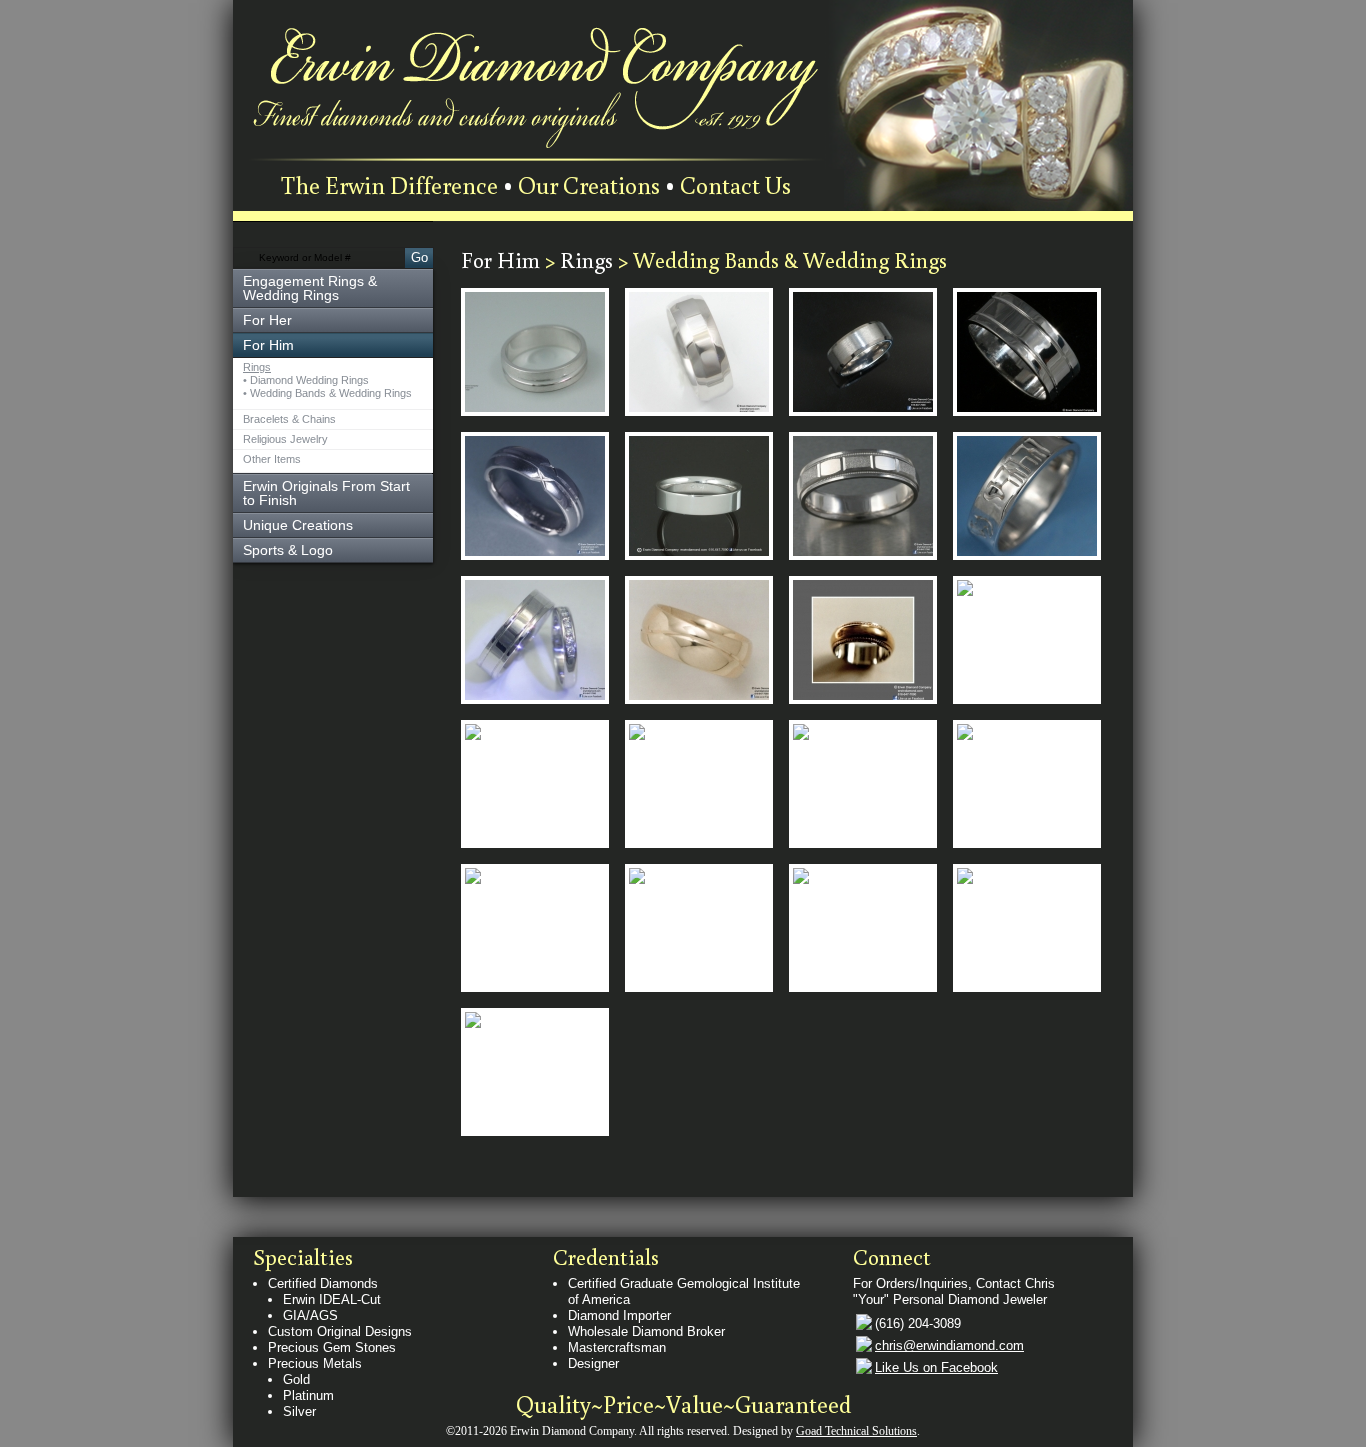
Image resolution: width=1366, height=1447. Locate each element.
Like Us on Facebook (936, 1367)
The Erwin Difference (389, 184)
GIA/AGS (310, 1315)
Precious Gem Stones (332, 1347)
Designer (593, 1363)
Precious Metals (315, 1363)
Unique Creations (298, 525)
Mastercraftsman (617, 1347)
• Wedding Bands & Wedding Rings (327, 393)
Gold (296, 1379)
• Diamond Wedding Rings (306, 380)
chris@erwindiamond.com (949, 1345)
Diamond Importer (619, 1315)
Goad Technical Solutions (856, 1431)
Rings (257, 367)
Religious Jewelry (285, 439)
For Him (503, 259)
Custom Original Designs (340, 1331)
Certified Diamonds (323, 1283)
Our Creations (589, 184)
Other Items (272, 459)
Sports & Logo (288, 550)
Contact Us (735, 184)
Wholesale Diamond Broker (646, 1331)
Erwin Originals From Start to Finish (326, 493)
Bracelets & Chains (289, 419)
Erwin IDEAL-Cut (332, 1299)
